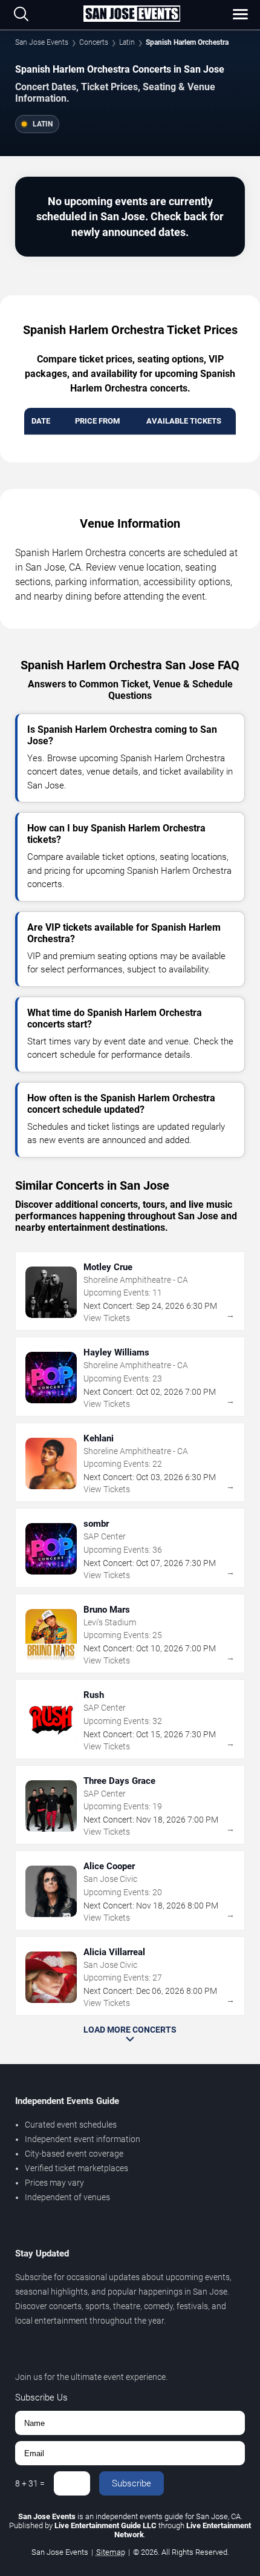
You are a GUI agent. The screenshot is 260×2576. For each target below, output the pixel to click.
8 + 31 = (30, 2483)
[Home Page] (132, 15)
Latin (127, 42)
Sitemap (111, 2552)
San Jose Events (42, 42)
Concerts (94, 42)
